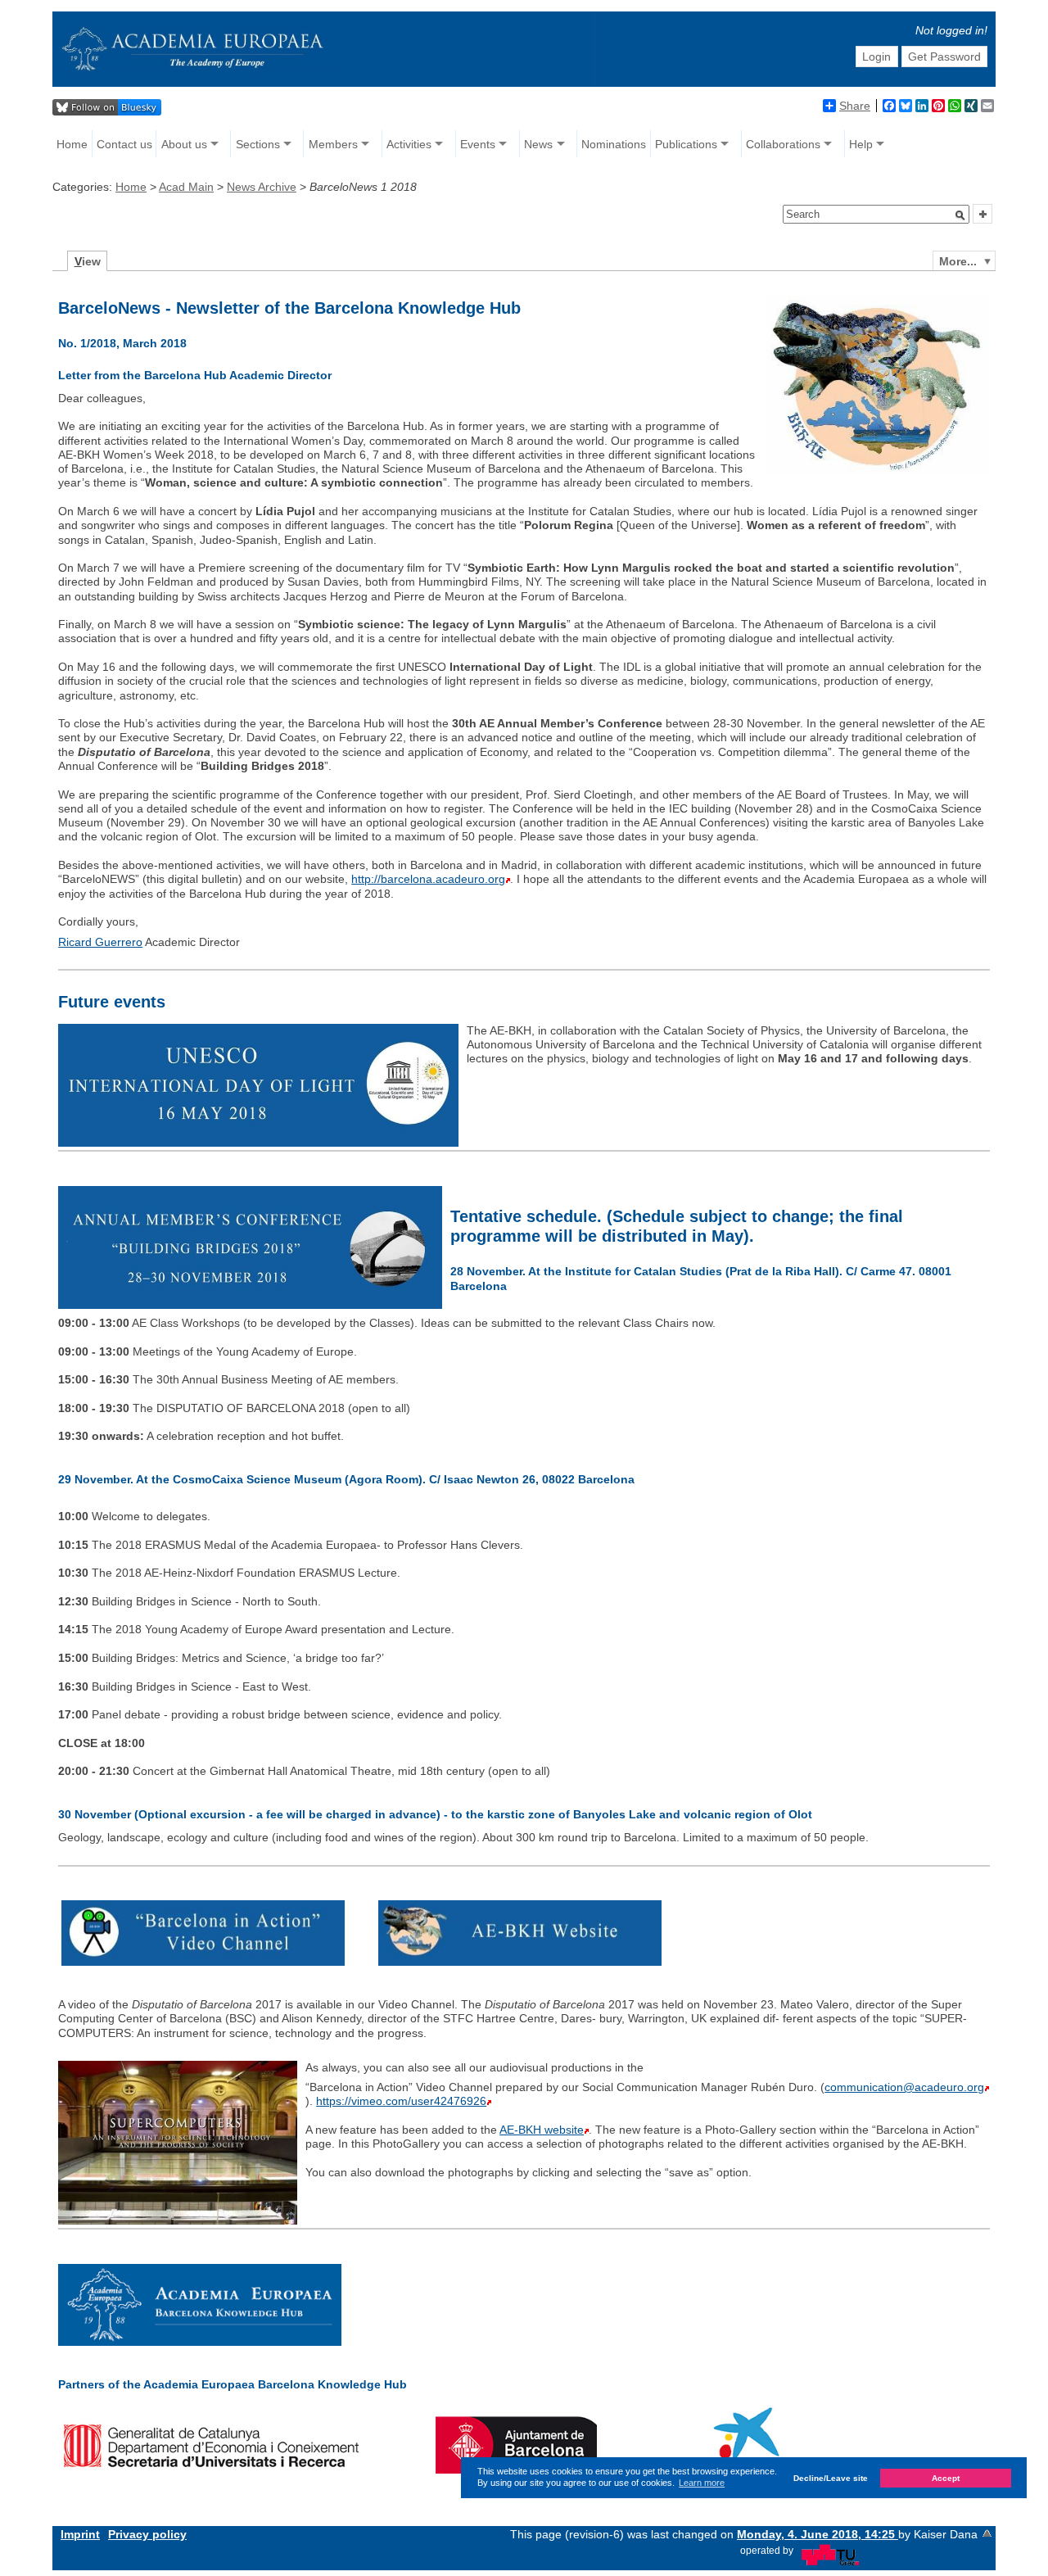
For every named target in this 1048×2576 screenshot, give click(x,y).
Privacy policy (147, 2534)
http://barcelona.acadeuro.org (428, 879)
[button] (960, 215)
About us (184, 144)
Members (333, 144)
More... (958, 261)
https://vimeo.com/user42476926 (401, 2101)
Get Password (944, 57)
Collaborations (783, 144)
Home (72, 144)
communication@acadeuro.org (904, 2087)
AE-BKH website (542, 2130)
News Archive (262, 187)
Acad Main (186, 187)
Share (855, 106)
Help (861, 144)
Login (876, 57)
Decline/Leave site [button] (831, 2478)
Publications (686, 144)
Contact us (124, 144)
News (538, 144)
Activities (409, 144)
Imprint (80, 2534)
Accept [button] (946, 2478)
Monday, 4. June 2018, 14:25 (818, 2534)
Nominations (614, 144)
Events (478, 144)
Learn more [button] (702, 2483)
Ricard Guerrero (100, 942)
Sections (258, 144)
